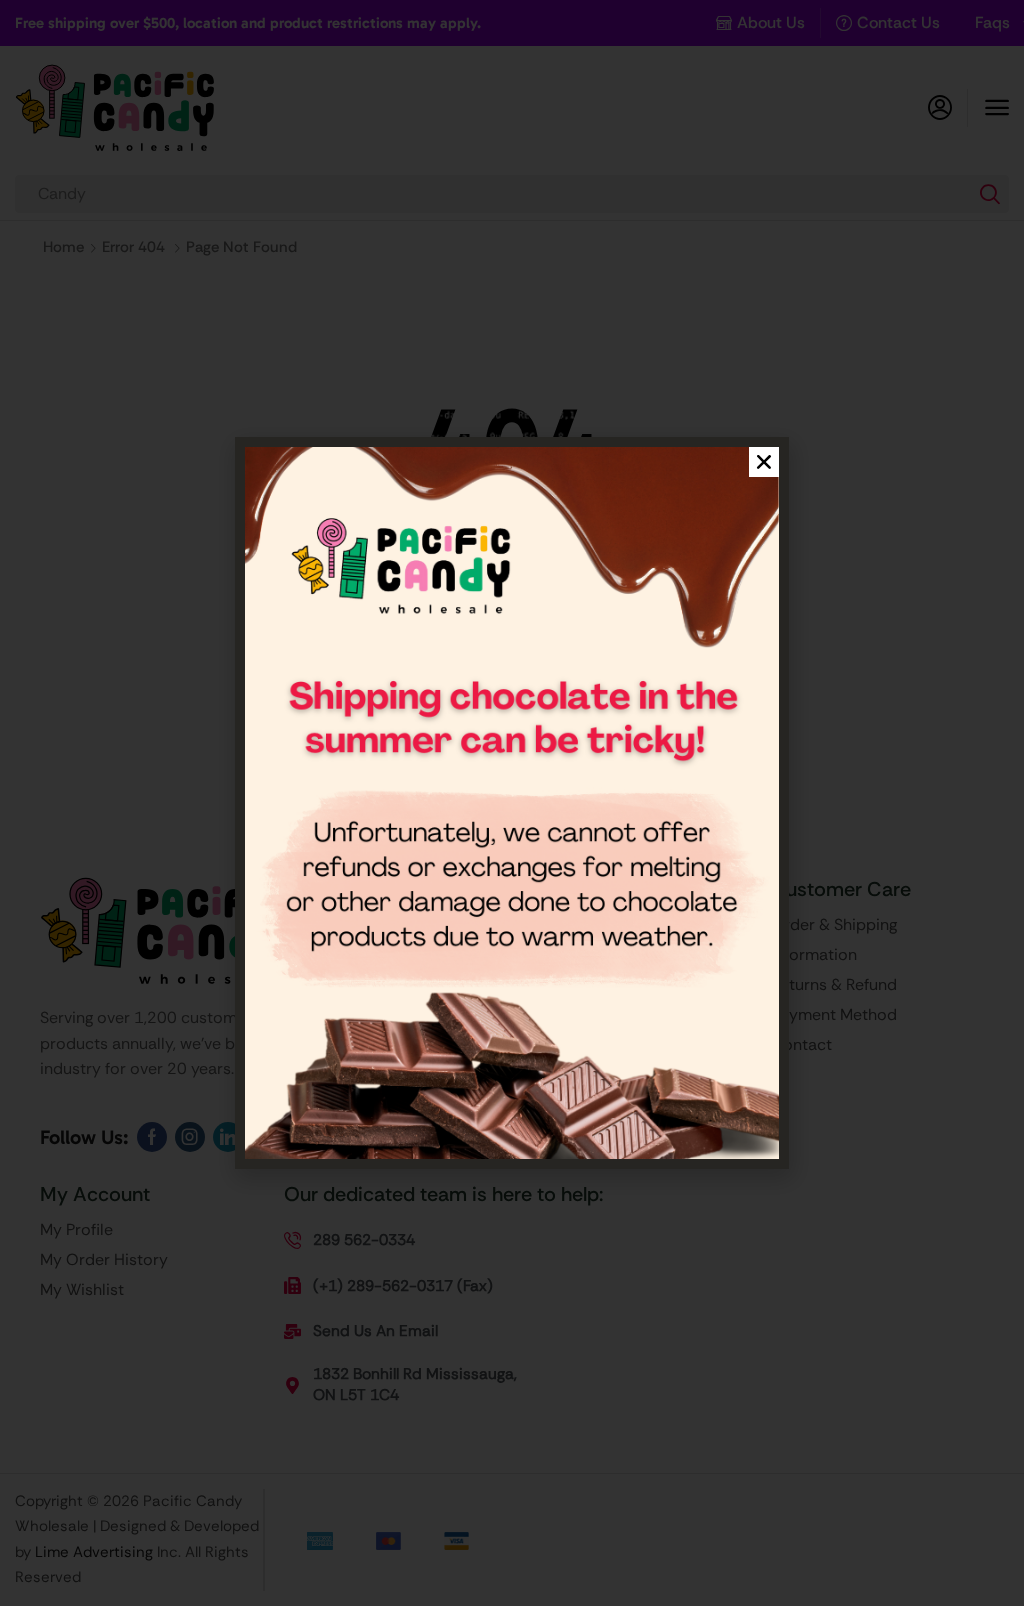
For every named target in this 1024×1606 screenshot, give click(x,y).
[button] (764, 462)
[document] (512, 803)
